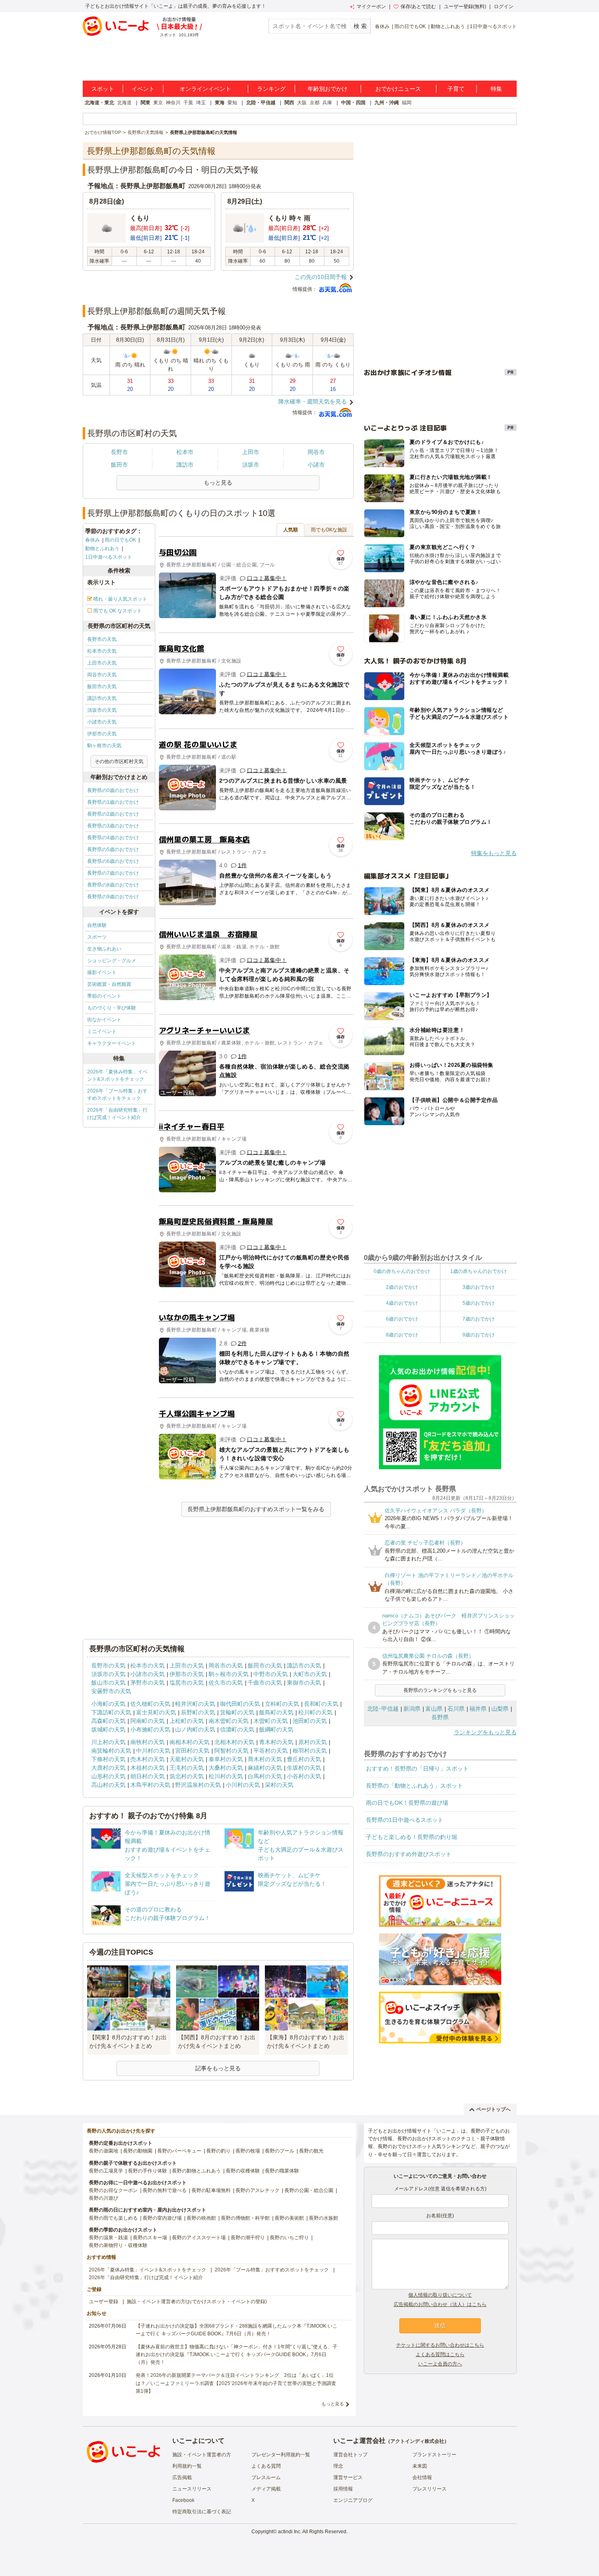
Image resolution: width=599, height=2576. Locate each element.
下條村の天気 (108, 1759)
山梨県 (500, 1709)
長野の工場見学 (106, 2171)
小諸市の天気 (102, 722)
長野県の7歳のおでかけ (113, 873)
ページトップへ (493, 2109)
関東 (145, 103)
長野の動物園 (138, 2151)
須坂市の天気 (102, 710)
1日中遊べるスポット (493, 26)
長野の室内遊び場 (162, 2218)
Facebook (183, 2500)
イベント (143, 89)
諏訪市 (185, 465)
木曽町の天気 (271, 1721)
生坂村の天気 (304, 1768)
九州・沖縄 (387, 103)
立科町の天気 (282, 1704)
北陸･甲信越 (383, 1709)
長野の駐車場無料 (211, 2190)
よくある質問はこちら (440, 2354)
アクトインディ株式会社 (417, 2441)
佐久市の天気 (226, 1683)
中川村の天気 (153, 1751)
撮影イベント (102, 972)
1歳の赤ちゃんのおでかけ (479, 1271)
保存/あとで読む (418, 7)
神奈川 (173, 103)
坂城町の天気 (108, 1729)
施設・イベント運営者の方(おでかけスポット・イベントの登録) (197, 2302)
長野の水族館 (324, 2218)
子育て (456, 89)
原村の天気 (313, 1742)
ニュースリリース (192, 2489)
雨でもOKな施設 (329, 530)
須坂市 (251, 465)
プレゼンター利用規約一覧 (281, 2455)
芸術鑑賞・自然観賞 (109, 984)
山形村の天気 (108, 1776)
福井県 (478, 1709)
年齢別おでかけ (328, 89)
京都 (315, 103)
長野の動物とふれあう (196, 2171)
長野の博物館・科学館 (245, 2218)
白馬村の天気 (265, 1776)
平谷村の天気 (271, 1751)
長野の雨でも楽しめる (113, 2218)
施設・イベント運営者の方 (202, 2455)
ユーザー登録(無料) (465, 7)
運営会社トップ (350, 2455)
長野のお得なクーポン (113, 2190)
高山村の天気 (108, 1785)
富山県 (434, 1709)
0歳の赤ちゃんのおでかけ (402, 1271)
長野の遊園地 (104, 2151)
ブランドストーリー (434, 2455)
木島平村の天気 (150, 1785)
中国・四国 (353, 103)
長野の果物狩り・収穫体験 (118, 2245)
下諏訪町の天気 (111, 1712)
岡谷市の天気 (102, 675)
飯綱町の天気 (276, 1729)
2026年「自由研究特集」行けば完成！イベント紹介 (117, 1114)
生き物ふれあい (104, 949)
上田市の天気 (102, 663)
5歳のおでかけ (479, 1303)
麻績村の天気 (265, 1768)
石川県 (456, 1709)
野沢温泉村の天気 (198, 1785)
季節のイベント (104, 996)
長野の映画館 (201, 2218)
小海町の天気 (108, 1704)
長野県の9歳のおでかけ (113, 897)
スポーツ (97, 937)
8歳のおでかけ (402, 1335)
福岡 (407, 103)
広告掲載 (182, 2477)
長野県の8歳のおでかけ (113, 885)
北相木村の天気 (234, 1742)
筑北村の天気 (187, 1776)
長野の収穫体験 (243, 2171)
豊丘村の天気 (304, 1759)
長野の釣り (218, 2151)
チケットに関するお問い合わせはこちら (440, 2345)
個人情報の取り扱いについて (440, 2295)
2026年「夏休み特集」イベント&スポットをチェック (117, 1075)
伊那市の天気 (102, 734)
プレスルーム (266, 2477)
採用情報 (343, 2489)
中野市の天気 (271, 1674)
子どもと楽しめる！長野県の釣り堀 (412, 1837)
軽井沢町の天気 (195, 1704)
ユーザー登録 (104, 2302)
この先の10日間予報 (321, 277)
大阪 (302, 103)
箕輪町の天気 (237, 1712)
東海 (220, 103)
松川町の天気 (315, 1712)
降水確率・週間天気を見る (313, 402)
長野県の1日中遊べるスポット (405, 1820)
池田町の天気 (310, 1721)
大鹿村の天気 (108, 1768)
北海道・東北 (99, 103)
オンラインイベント (205, 89)
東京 (158, 103)
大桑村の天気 (226, 1768)
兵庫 (327, 103)
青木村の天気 (276, 1742)
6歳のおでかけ (402, 1319)
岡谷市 (316, 452)
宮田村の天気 (192, 1751)
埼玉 (201, 103)
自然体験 (97, 925)
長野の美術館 (289, 2218)
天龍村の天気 (187, 1759)
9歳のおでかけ (479, 1335)
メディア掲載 (266, 2489)
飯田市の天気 (102, 687)
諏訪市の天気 (102, 698)
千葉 (188, 103)
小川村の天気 (243, 1785)
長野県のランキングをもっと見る (440, 1690)
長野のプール (280, 2151)
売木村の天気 (148, 1759)
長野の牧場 (248, 2151)
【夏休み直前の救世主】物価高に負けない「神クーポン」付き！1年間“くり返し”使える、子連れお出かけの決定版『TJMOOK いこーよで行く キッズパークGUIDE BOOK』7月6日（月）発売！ (237, 2354)
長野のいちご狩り (289, 2238)
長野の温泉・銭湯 (108, 2238)
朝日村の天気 (148, 1776)
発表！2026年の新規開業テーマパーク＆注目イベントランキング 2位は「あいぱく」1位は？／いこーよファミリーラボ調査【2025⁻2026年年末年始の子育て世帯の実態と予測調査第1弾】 (236, 2383)
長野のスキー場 (150, 2238)
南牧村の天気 (148, 1742)
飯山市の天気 (108, 1683)
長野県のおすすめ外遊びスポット (409, 1854)
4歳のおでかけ (402, 1303)
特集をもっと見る (494, 853)
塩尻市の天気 (187, 1683)
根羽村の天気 (310, 1751)
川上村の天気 (108, 1742)
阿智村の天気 (231, 1751)
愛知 (232, 103)
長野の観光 (311, 2151)
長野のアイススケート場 (199, 2238)
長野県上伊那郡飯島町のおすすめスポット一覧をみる (256, 1509)
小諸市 (316, 465)
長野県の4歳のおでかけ (113, 838)
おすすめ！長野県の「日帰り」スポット (417, 1769)
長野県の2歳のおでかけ (113, 814)
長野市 (119, 452)
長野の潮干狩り (248, 2238)
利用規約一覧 (187, 2466)
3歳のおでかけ (479, 1287)
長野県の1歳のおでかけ (113, 802)
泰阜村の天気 (226, 1759)
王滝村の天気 (187, 1768)
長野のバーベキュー (179, 2151)
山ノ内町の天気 (195, 1729)
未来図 (420, 2466)
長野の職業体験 (282, 2171)
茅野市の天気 (148, 1683)
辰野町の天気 (198, 1712)
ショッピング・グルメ (112, 961)
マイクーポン (371, 7)
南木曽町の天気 (229, 1721)
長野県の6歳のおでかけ (113, 861)
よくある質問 (266, 2466)
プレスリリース (429, 2489)
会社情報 (422, 2477)
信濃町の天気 (237, 1729)
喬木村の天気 (265, 1759)
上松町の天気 (187, 1721)
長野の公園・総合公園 (309, 2190)
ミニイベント (102, 1031)
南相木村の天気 (189, 1742)
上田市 (251, 452)
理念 (338, 2466)
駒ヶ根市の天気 (104, 746)
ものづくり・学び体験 (112, 1008)
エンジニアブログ (353, 2500)
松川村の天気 (226, 1776)
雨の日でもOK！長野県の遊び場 (407, 1803)
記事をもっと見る (218, 2068)
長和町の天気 (321, 1704)
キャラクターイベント (112, 1043)
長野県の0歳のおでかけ (113, 790)
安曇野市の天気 (111, 1691)
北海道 (124, 103)
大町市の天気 (310, 1674)
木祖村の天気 (148, 1768)
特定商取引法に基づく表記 (202, 2512)
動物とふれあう (448, 26)
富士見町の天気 (156, 1712)
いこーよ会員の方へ (440, 2364)
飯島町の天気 (276, 1712)
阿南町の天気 (148, 1721)
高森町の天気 (108, 1721)
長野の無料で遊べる (165, 2190)
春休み (382, 26)
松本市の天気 (102, 651)
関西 (289, 103)
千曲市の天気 (265, 1683)
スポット (103, 89)
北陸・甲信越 (261, 103)
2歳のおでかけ (402, 1287)
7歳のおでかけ (479, 1319)
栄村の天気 (279, 1785)
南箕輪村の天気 (111, 1751)
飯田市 (119, 465)
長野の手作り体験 (148, 2171)
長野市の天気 (102, 639)
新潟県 (412, 1709)
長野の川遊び (104, 2198)
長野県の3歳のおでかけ (113, 826)
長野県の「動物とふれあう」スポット (414, 1786)
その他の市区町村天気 (119, 761)
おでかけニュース (398, 89)
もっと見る (333, 2404)
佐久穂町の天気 (150, 1704)
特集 (496, 89)
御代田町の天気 (240, 1704)
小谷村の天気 (304, 1776)
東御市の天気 (304, 1683)
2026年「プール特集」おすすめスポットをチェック (117, 1095)
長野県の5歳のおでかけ (113, 849)
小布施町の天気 (150, 1729)
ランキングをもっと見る (485, 1732)
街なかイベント (104, 1020)
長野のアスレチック (258, 2190)
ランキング (271, 89)
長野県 (440, 1717)
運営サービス (348, 2477)
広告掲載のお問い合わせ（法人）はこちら (440, 2304)
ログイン (504, 7)
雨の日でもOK (410, 26)
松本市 (185, 452)
